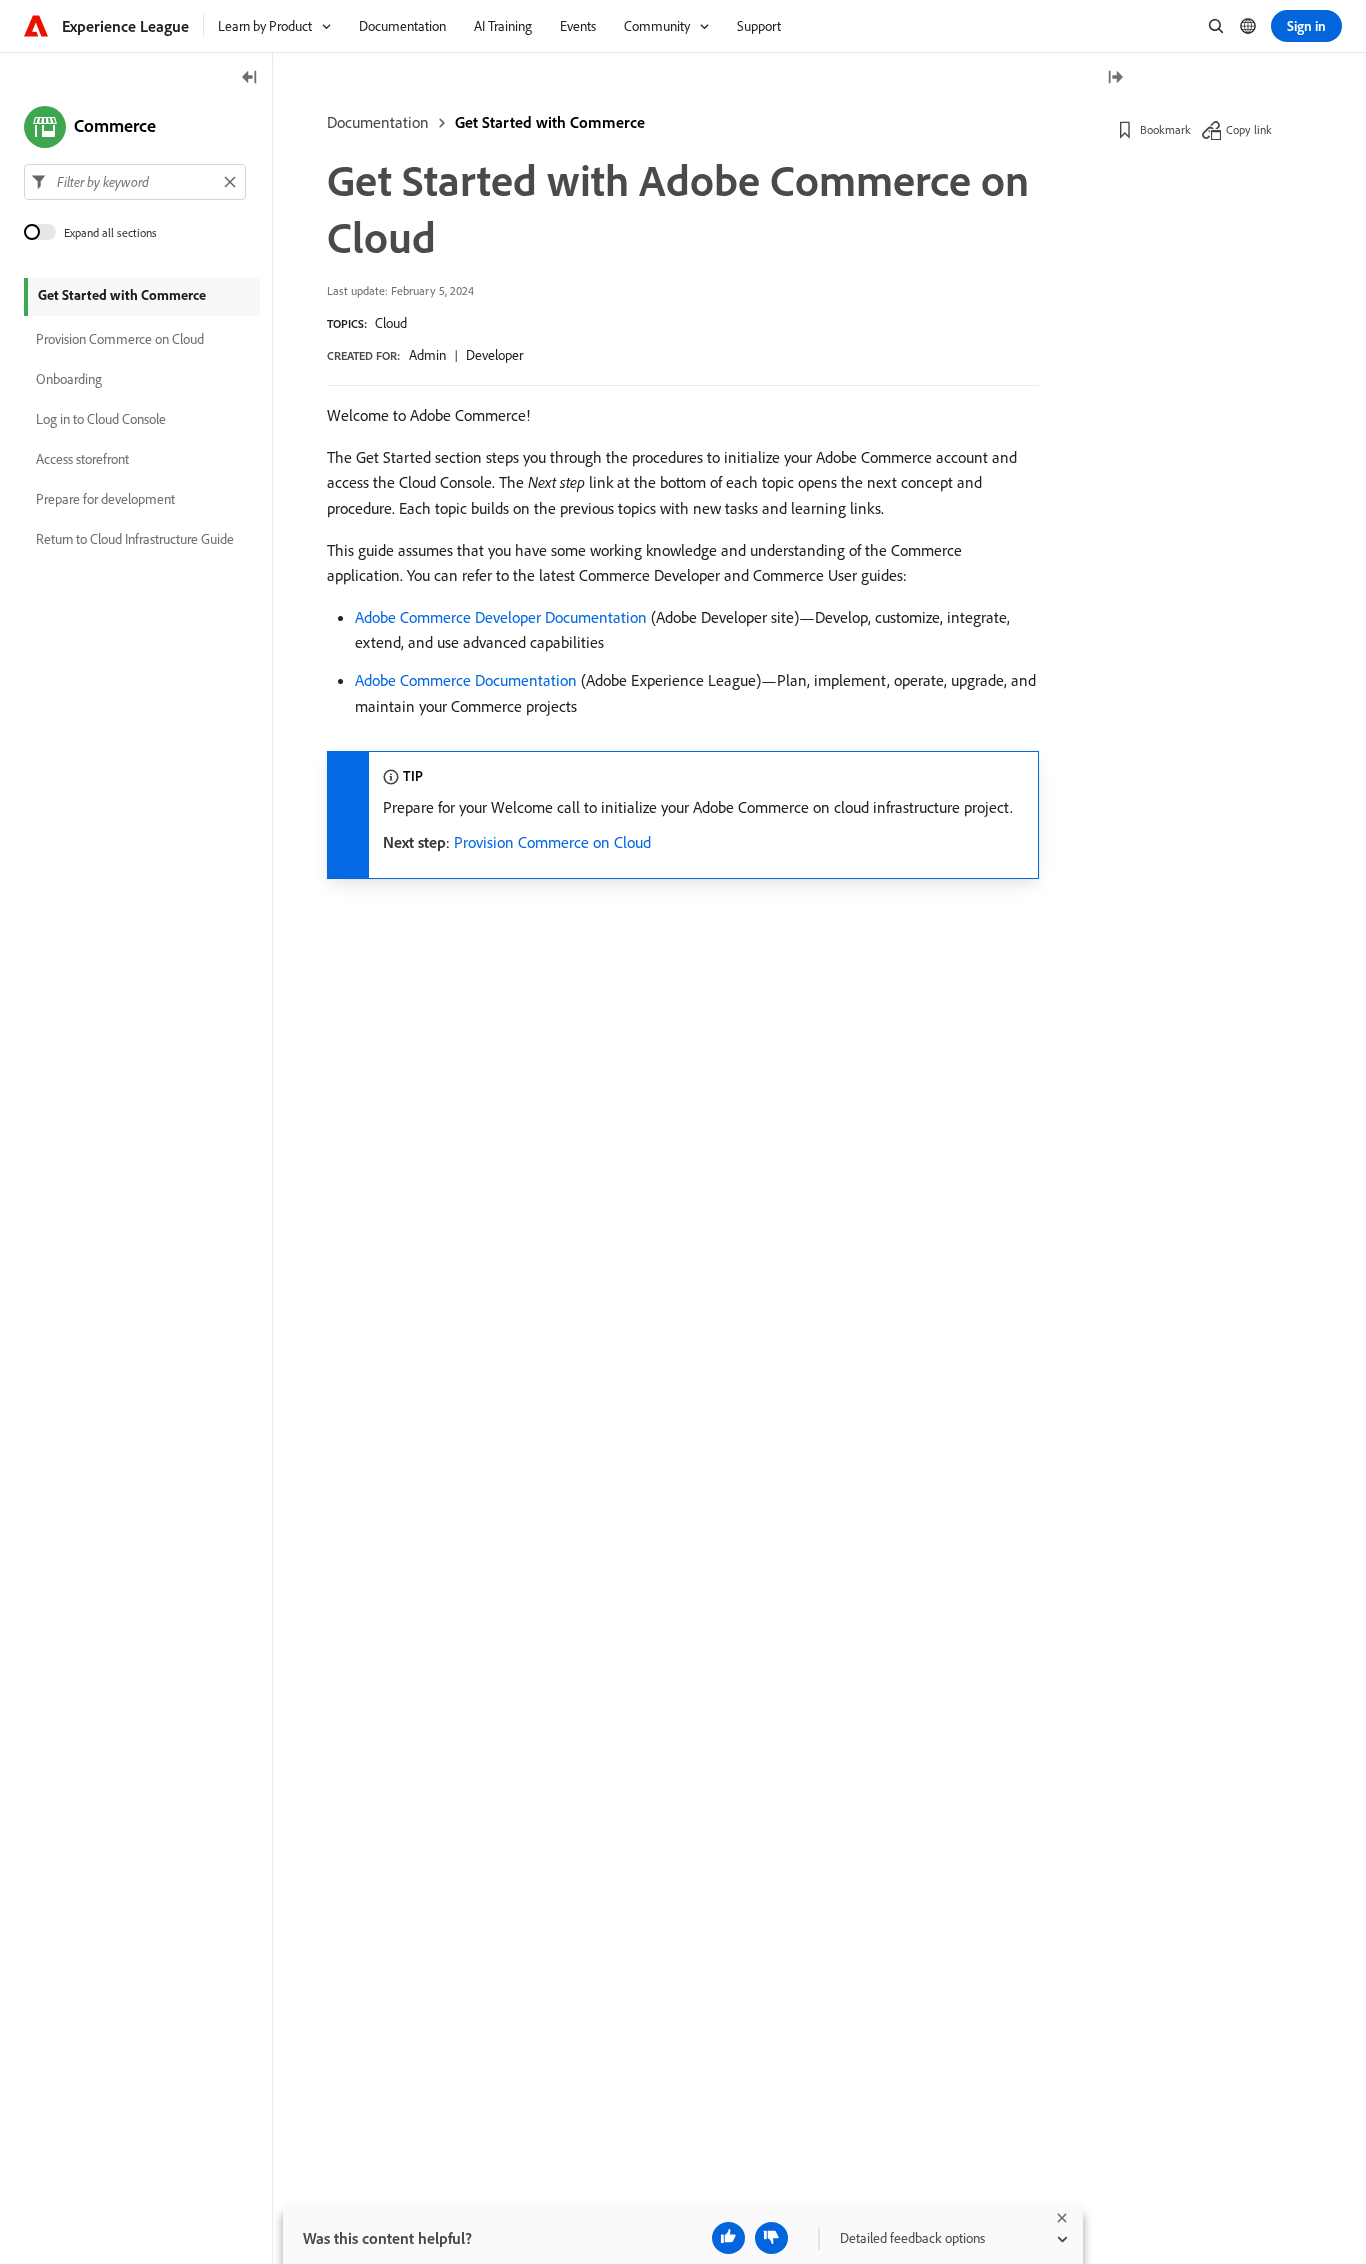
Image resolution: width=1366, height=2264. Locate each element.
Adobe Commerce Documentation (466, 680)
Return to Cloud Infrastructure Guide (135, 540)
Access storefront (82, 460)
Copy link (1249, 129)
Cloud (391, 323)
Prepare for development (105, 500)
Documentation (378, 122)
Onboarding (69, 380)
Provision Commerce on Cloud (552, 842)
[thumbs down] (771, 2238)
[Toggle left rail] (250, 78)
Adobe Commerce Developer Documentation (501, 617)
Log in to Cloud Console (101, 420)
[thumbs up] (728, 2238)
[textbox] (135, 182)
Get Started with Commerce (550, 122)
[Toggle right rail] (1115, 78)
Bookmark (1165, 129)
